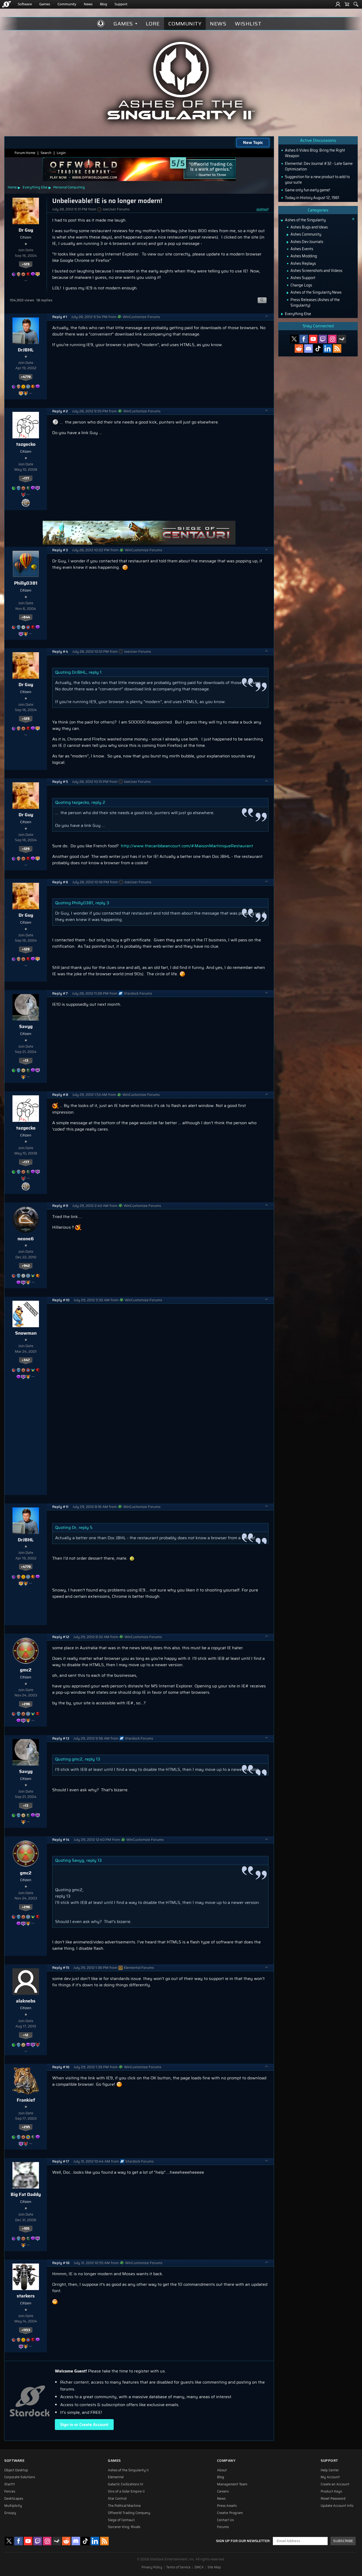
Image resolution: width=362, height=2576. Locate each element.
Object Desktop (16, 2470)
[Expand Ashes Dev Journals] (288, 242)
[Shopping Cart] (347, 4)
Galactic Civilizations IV (126, 2484)
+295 (26, 2127)
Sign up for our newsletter (243, 2541)
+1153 (26, 2330)
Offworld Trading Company (129, 2513)
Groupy (10, 2513)
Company (226, 2461)
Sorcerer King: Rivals (124, 2527)
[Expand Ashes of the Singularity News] (288, 293)
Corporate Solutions (20, 2477)
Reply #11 (60, 1507)
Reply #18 (61, 2263)
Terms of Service (178, 2567)
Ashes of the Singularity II (128, 2470)
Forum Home (25, 153)
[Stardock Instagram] (332, 339)
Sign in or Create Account (84, 2425)
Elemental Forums (139, 1968)
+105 (26, 2229)
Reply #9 (60, 1206)
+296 (26, 1704)
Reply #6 (60, 882)
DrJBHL (26, 350)
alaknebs (26, 2001)
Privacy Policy (152, 2567)
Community (67, 4)
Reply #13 (61, 1738)
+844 (26, 617)
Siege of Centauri (121, 2520)
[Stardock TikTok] (318, 349)
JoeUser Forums (116, 209)
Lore (153, 24)
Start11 (10, 2484)
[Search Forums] (356, 4)
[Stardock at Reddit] (299, 349)
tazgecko (26, 444)
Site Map (214, 2567)
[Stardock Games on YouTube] (313, 339)
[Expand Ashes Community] (288, 235)
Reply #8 (60, 1095)
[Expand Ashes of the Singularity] (282, 221)
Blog (103, 4)
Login (61, 153)
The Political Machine (124, 2506)
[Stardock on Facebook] (304, 339)
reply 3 (102, 903)
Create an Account (335, 2484)
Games (45, 4)
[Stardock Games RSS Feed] (337, 349)
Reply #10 (61, 1300)
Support (121, 4)
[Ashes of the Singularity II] (181, 81)
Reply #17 (61, 2161)
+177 (26, 478)
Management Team (232, 2484)
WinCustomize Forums (141, 317)
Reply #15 (61, 1968)
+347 (26, 1360)
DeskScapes (14, 2499)
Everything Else (35, 187)
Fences (10, 2491)
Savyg (26, 1026)
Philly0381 (26, 583)
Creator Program (230, 2513)
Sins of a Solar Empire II (126, 2491)
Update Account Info (337, 2506)
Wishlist (248, 24)
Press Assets (227, 2506)
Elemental (116, 2477)
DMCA (199, 2567)
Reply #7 (60, 993)
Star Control (117, 2499)
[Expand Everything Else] (282, 314)
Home (12, 187)
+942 (26, 1266)
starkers (26, 2296)
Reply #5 (60, 782)
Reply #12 (61, 1637)
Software (25, 4)
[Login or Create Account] (338, 4)
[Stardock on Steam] (342, 339)
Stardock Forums (138, 993)
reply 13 (92, 1759)
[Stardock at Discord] (308, 349)
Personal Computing (69, 187)
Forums (223, 2527)
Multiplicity (13, 2506)
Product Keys (331, 2491)
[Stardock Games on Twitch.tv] (323, 339)
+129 (26, 264)
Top (267, 317)
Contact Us (225, 2520)
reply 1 (95, 672)
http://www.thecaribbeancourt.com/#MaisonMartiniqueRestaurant (187, 846)
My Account (330, 2477)
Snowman (26, 1333)
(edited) (262, 209)
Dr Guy (26, 230)
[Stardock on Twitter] (294, 339)
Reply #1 (60, 317)
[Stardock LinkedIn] (328, 349)
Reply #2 (60, 411)
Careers (223, 2491)
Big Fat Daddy (26, 2194)
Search (46, 153)
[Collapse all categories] (353, 219)
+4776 (26, 377)
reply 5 (86, 1527)
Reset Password (333, 2499)
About (222, 2470)
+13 (26, 1061)
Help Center (330, 2470)
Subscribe (343, 2541)
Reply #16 (61, 2067)
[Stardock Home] (6, 4)
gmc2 (26, 1670)
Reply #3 (60, 550)
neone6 (26, 1239)
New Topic (253, 142)
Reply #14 (61, 1840)
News (88, 4)
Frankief (26, 2100)
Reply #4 (60, 652)
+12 (26, 2035)
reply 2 (98, 802)
